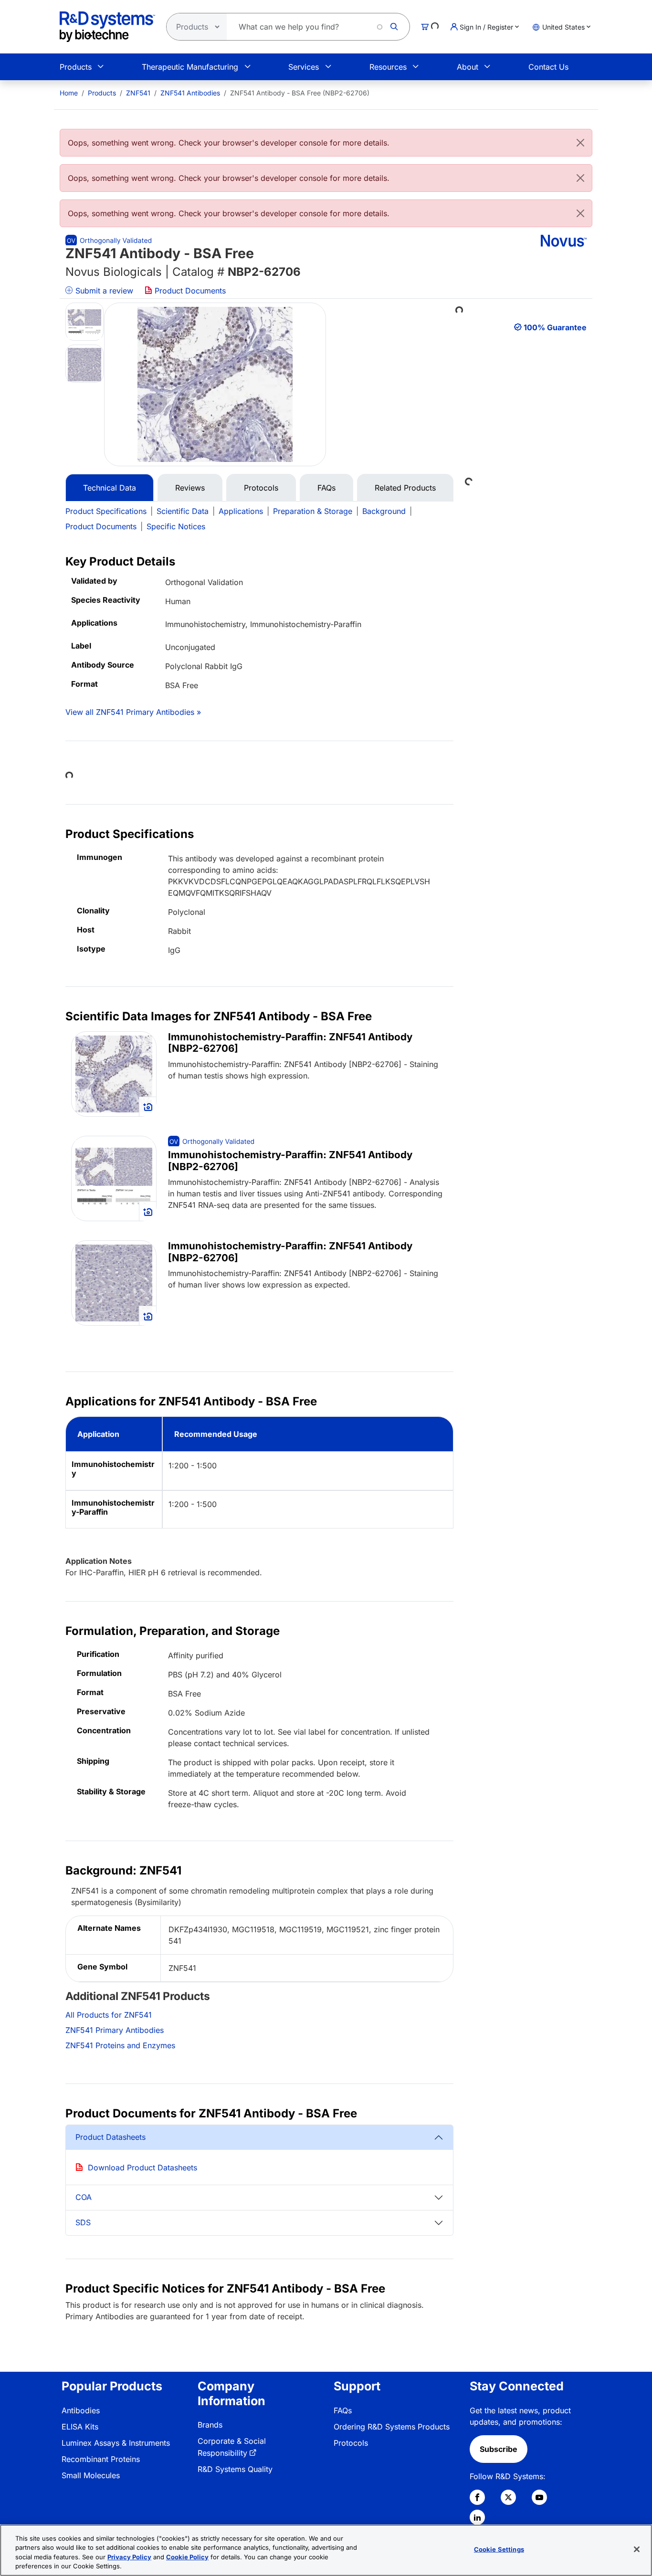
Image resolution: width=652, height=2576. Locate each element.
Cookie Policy (187, 2557)
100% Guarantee (555, 327)
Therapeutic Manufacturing (190, 67)
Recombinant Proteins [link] (101, 2459)
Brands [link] (210, 2425)
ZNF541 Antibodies (190, 93)
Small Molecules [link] (91, 2475)
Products (76, 67)
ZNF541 (138, 93)
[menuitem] (69, 93)
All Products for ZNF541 (109, 2015)
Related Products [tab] (405, 488)
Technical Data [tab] (110, 488)
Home (69, 93)
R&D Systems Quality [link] (235, 2469)
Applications (241, 511)
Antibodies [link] (81, 2410)
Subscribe (499, 2449)
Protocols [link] (351, 2443)
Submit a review (103, 291)
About (468, 67)
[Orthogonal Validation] (109, 240)
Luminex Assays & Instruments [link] (116, 2443)
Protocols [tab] (261, 488)
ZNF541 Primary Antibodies (115, 2030)
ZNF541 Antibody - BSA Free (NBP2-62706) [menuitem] (300, 93)
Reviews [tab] (190, 488)
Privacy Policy (129, 2557)
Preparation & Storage (313, 511)
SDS (83, 2222)
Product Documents (189, 291)
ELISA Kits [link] (80, 2427)
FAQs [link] (343, 2410)
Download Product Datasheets (142, 2168)
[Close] (580, 143)
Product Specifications (106, 511)
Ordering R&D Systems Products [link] (392, 2427)
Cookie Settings (499, 2549)
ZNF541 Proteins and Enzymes (120, 2045)
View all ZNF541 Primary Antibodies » (133, 712)
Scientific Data (183, 511)
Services (304, 67)
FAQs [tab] (326, 488)
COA (84, 2197)
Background (384, 511)
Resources (388, 67)
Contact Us (548, 67)
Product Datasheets (110, 2137)
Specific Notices (176, 526)
